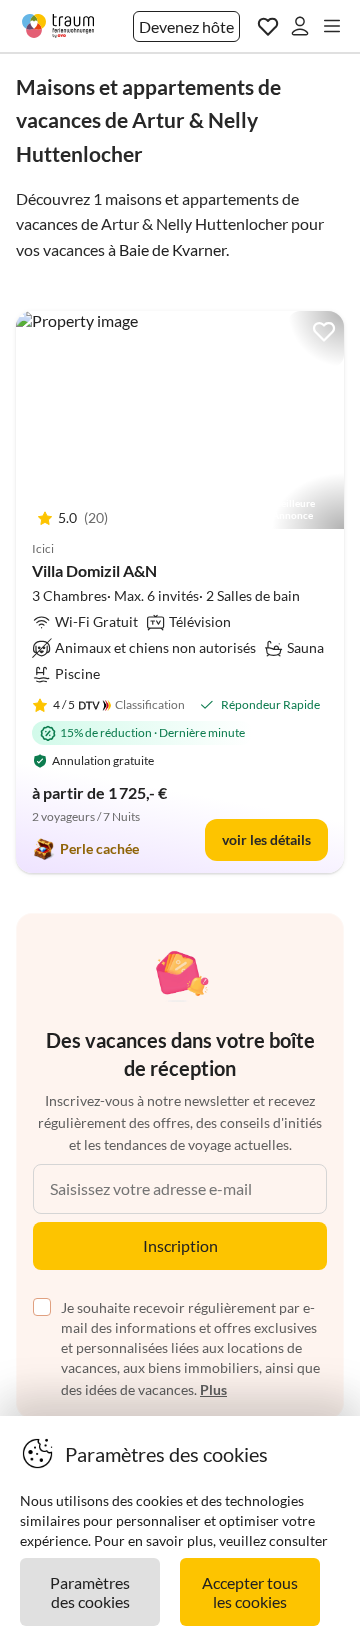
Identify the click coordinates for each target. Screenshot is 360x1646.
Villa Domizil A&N (94, 570)
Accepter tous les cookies (250, 1592)
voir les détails (266, 839)
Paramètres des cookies (90, 1592)
